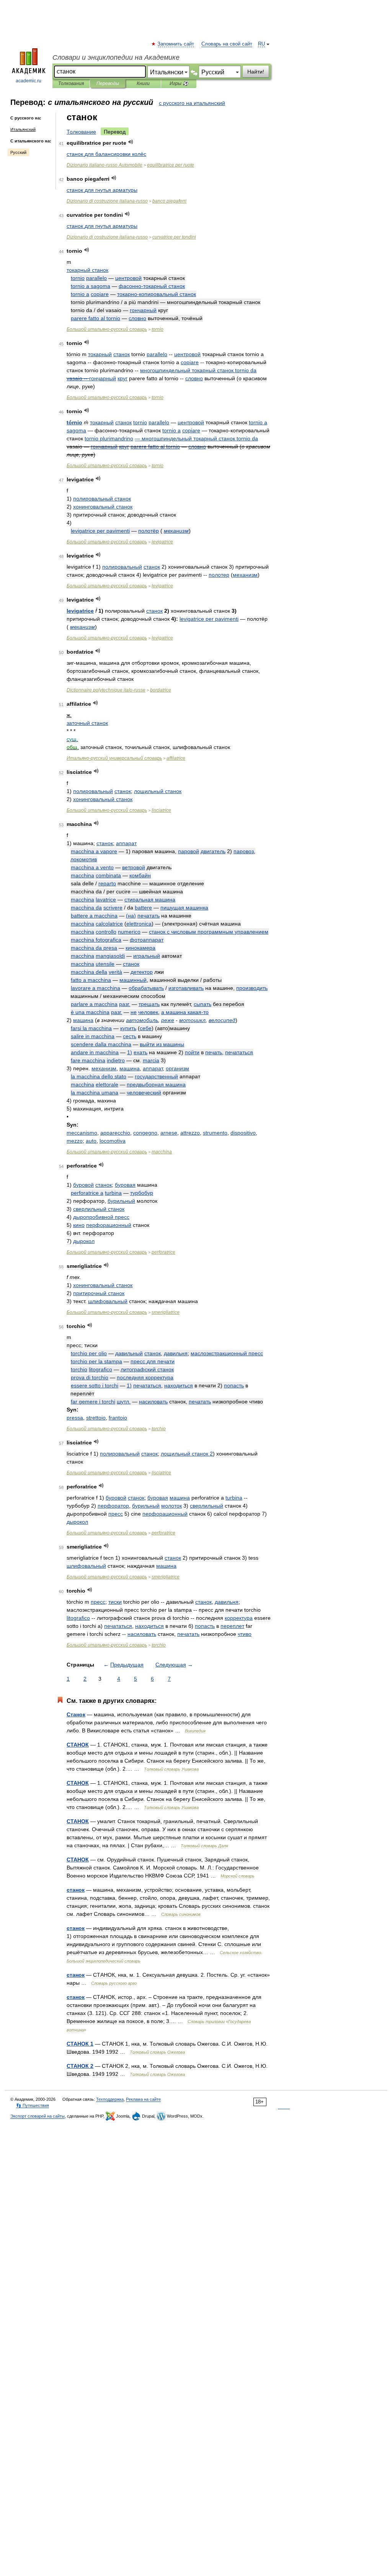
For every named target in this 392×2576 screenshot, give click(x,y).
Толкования (71, 83)
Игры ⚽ (179, 83)
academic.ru (29, 81)
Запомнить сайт (176, 44)
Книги (143, 83)
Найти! (256, 72)
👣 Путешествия (33, 2105)
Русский (18, 152)
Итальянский (23, 129)
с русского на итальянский (192, 103)
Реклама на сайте (143, 2099)
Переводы (108, 83)
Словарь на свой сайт (227, 44)
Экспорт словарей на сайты (38, 2116)
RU (261, 44)
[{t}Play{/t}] (131, 142)
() (131, 916)
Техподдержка (110, 2099)
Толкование (81, 132)
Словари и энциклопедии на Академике (116, 57)
